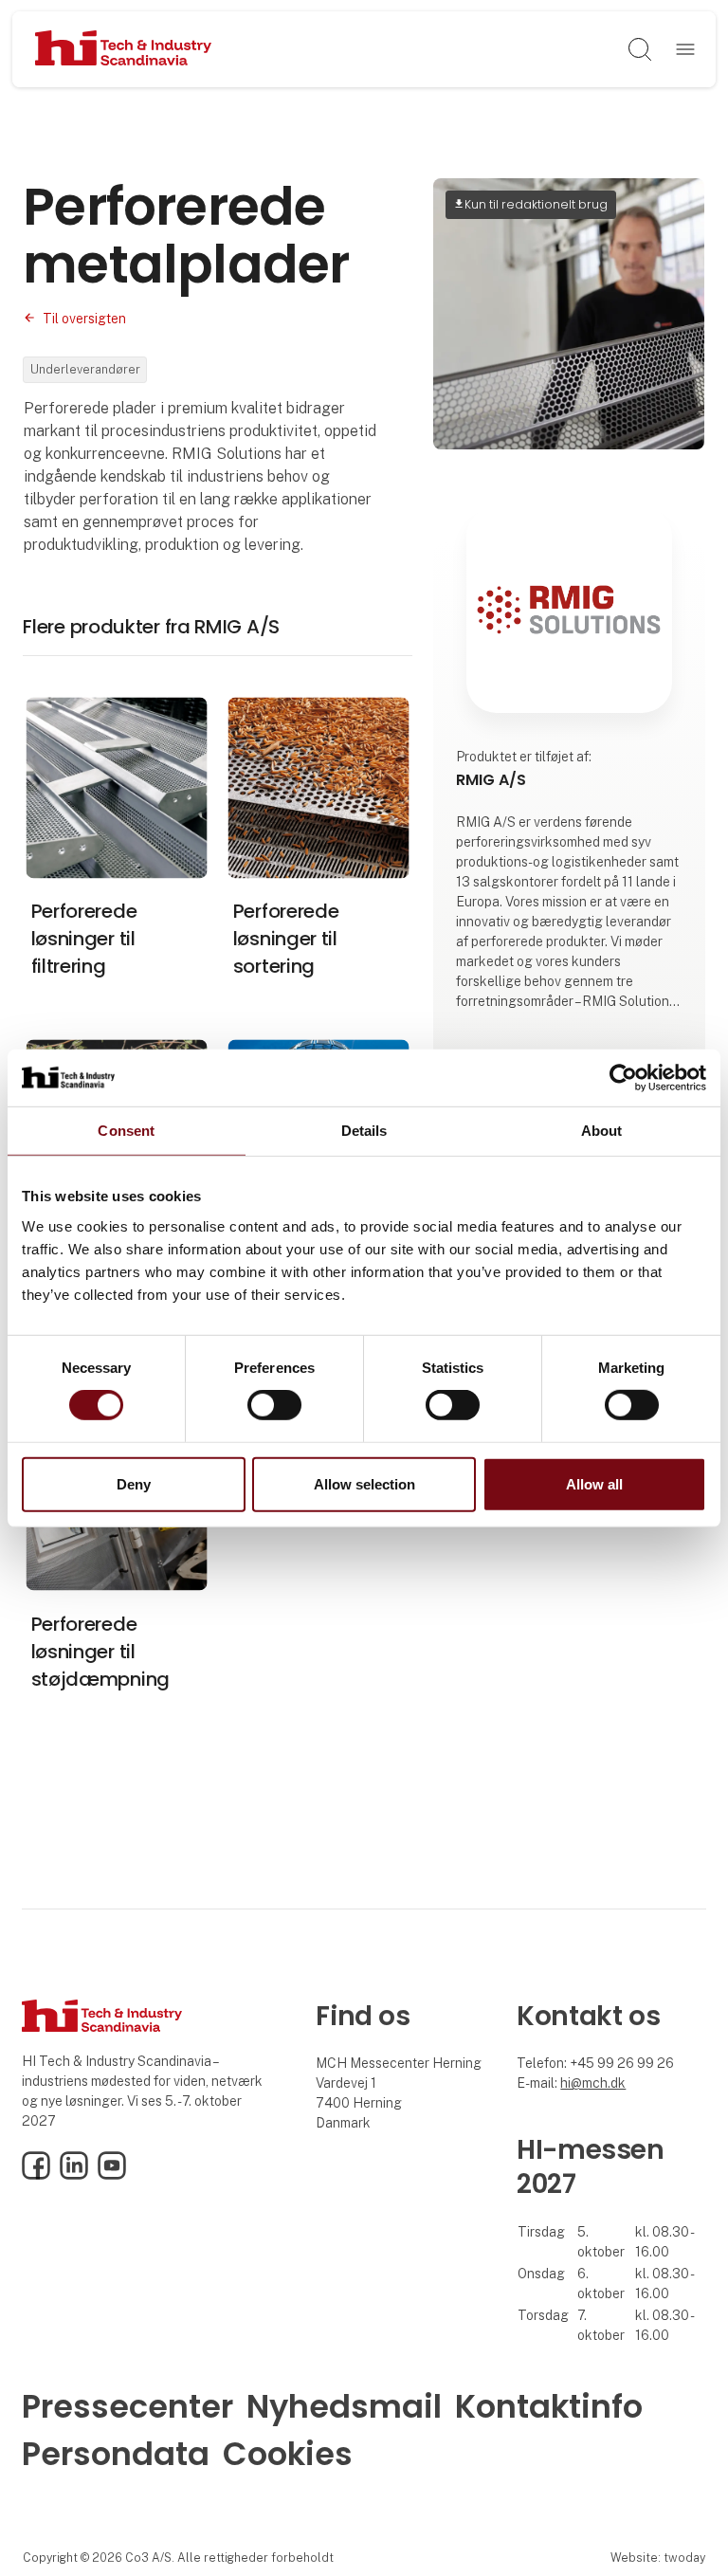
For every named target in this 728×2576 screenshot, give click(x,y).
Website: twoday (658, 2558)
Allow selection (364, 1484)
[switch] (274, 1405)
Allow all (594, 1484)
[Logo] (124, 49)
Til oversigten (84, 319)
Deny (134, 1484)
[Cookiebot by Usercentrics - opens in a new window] (623, 1077)
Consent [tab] (126, 1130)
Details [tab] (364, 1130)
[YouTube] (112, 2175)
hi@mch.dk (593, 2083)
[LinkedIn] (74, 2175)
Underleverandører (85, 369)
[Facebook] (36, 2175)
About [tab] (602, 1130)
